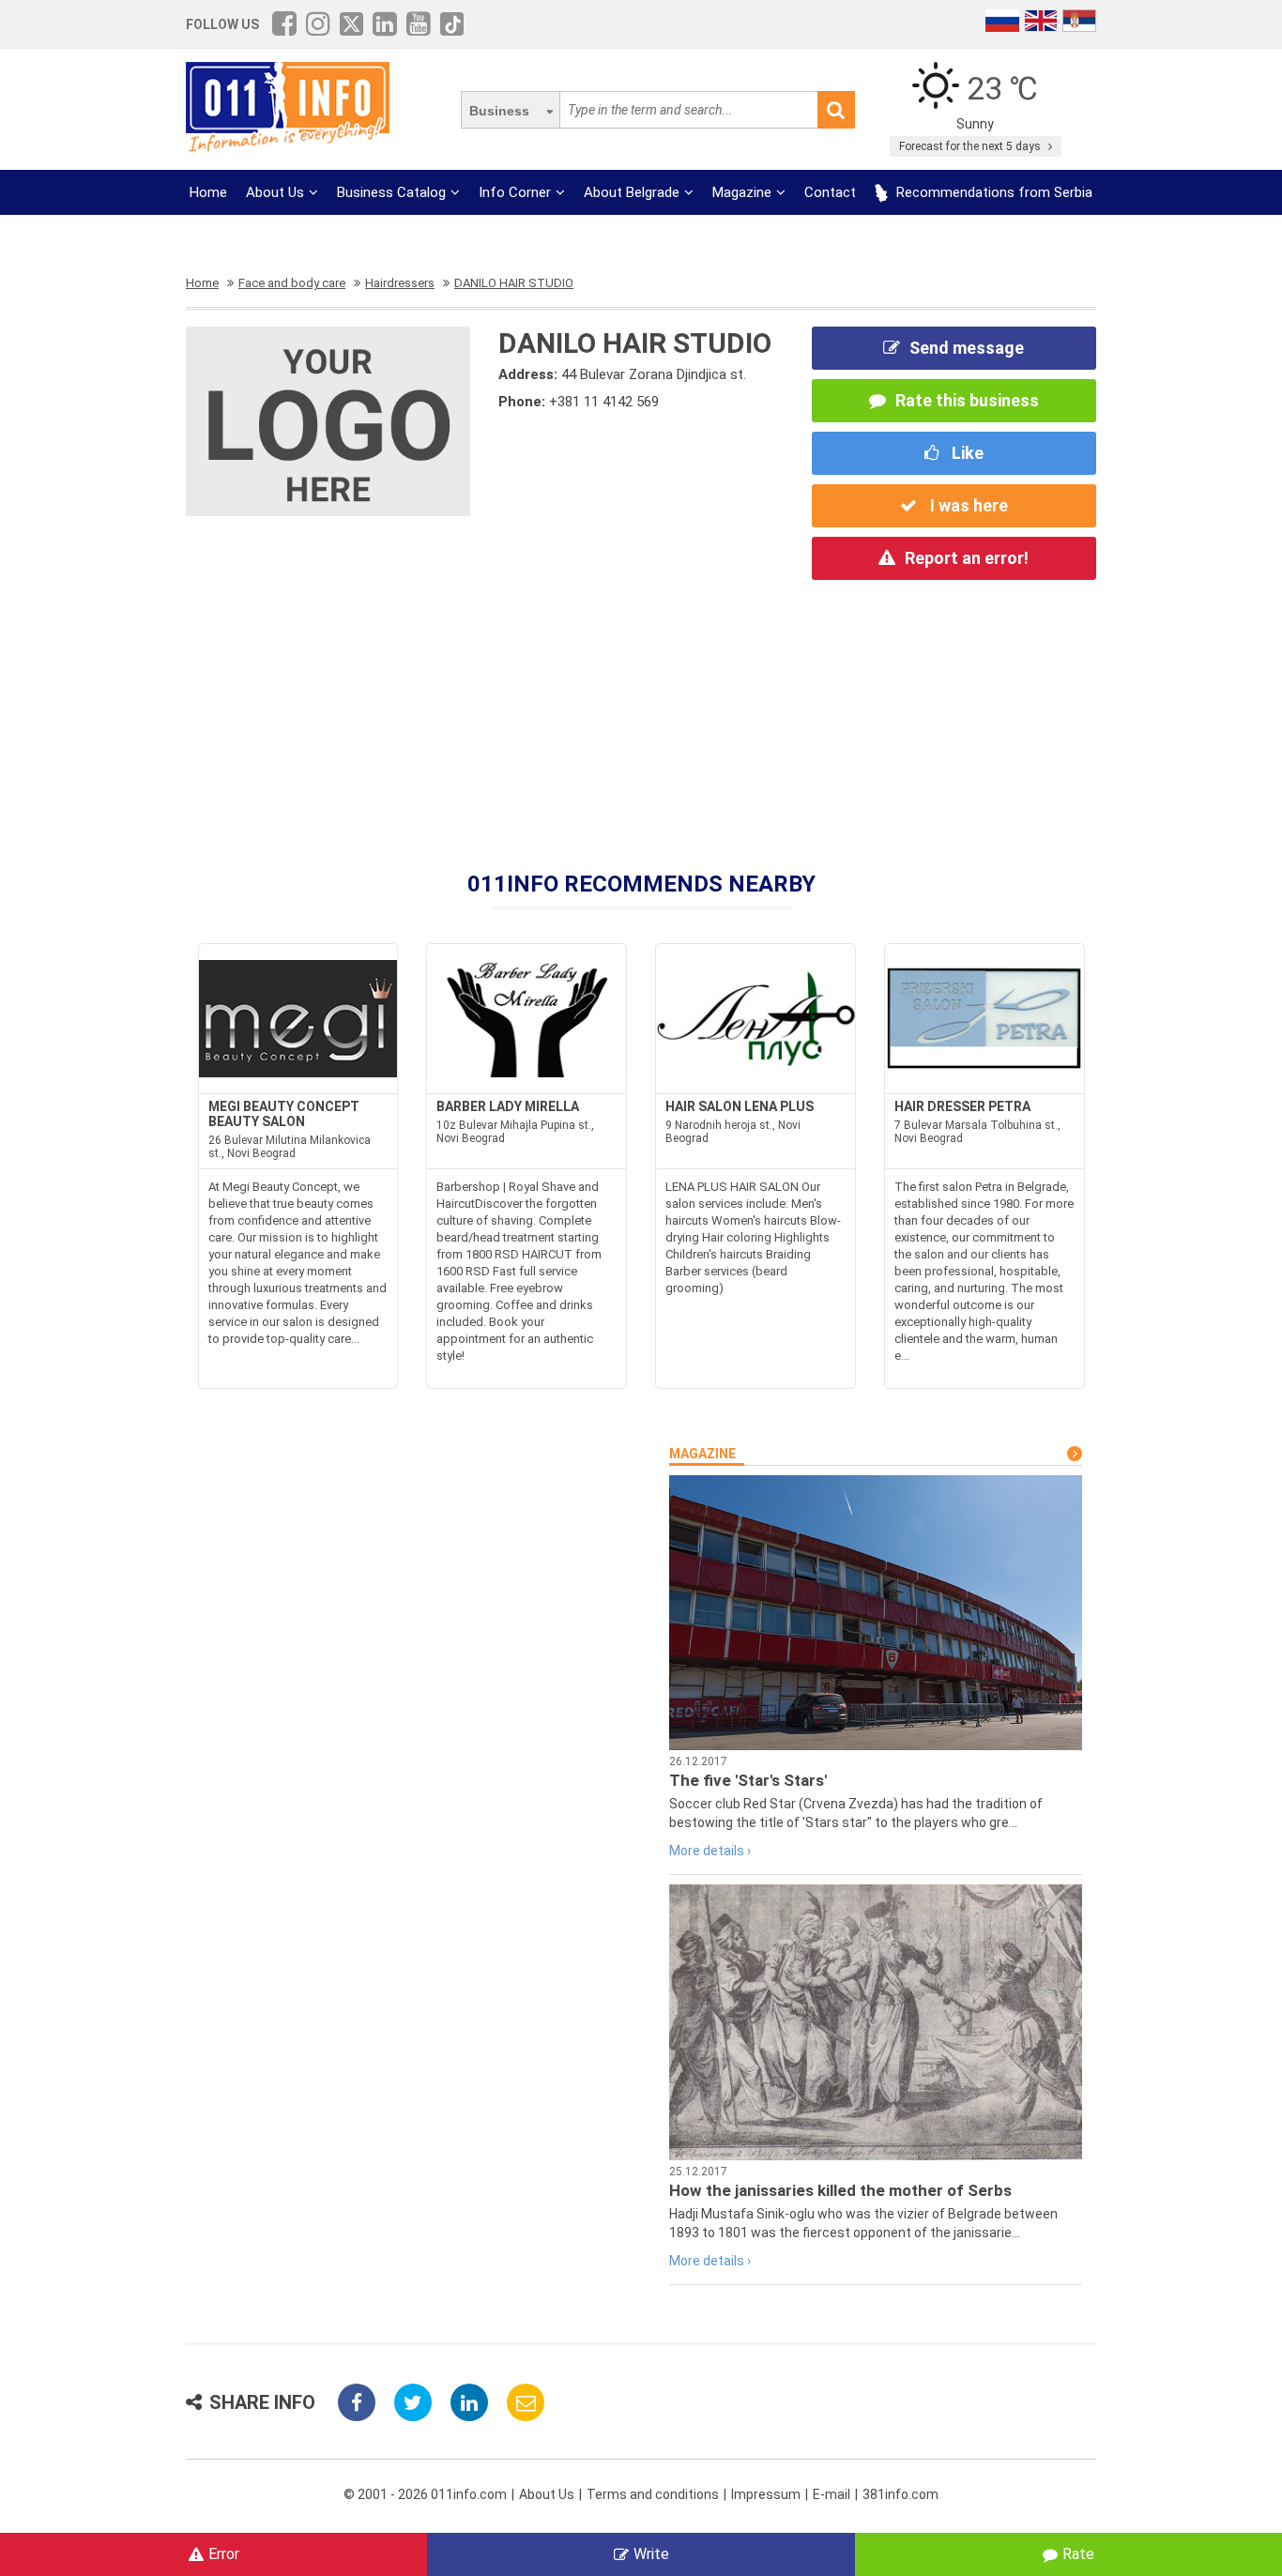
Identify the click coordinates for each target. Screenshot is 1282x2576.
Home (208, 192)
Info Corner (515, 192)
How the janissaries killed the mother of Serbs (840, 2190)
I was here (967, 505)
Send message (967, 348)
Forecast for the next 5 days (971, 146)
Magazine (742, 192)
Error (224, 2554)
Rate (1078, 2554)
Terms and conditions (653, 2494)
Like (966, 453)
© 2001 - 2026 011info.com (425, 2494)
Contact (830, 192)
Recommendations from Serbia (992, 192)
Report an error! (967, 558)
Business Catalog (391, 192)
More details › (710, 1851)
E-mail (832, 2494)
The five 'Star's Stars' (748, 1780)
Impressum (766, 2494)
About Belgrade (632, 192)
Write (651, 2554)
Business (499, 111)
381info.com (900, 2494)
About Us (275, 192)
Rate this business (967, 400)
